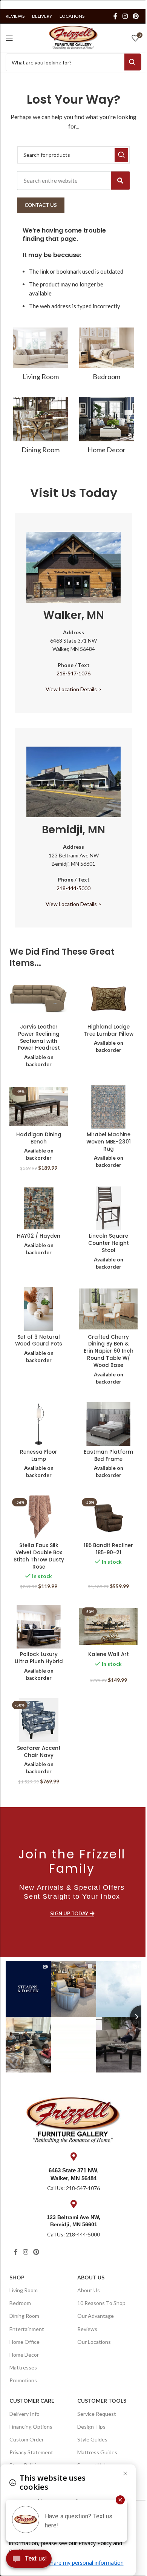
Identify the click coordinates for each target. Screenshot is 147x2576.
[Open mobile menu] (9, 38)
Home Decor (24, 2355)
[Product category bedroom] (106, 356)
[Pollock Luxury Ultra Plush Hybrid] (39, 1627)
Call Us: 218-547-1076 (73, 2188)
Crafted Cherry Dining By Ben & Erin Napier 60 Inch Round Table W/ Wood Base (109, 1351)
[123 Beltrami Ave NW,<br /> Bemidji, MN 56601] (73, 2204)
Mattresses (23, 2367)
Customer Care (32, 2401)
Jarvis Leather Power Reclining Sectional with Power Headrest (39, 1038)
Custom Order (27, 2439)
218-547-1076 (73, 673)
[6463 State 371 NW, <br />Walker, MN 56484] (73, 2157)
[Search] (120, 181)
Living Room (24, 2290)
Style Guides (92, 2439)
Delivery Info (24, 2414)
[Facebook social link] (115, 16)
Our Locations (94, 2342)
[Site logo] (73, 37)
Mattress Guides (97, 2452)
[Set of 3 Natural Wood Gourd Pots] (39, 1309)
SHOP (17, 2277)
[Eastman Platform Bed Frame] (108, 1424)
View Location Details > (73, 689)
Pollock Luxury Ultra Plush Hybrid (39, 1658)
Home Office (24, 2342)
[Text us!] (29, 2561)
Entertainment (27, 2329)
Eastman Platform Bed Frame (108, 1456)
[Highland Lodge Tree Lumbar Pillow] (108, 999)
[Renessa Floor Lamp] (39, 1424)
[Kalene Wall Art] (108, 1627)
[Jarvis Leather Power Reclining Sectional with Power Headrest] (39, 999)
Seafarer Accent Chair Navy (39, 1752)
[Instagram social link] (125, 16)
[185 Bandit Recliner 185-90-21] (108, 1517)
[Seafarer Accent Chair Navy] (39, 1720)
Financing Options (31, 2427)
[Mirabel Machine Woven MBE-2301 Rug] (108, 1107)
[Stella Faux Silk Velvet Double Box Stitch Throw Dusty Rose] (39, 1517)
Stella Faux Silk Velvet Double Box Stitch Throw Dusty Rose (39, 1556)
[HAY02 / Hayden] (39, 1208)
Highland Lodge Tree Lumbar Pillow (109, 1030)
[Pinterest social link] (136, 16)
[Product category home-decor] (106, 428)
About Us (91, 2277)
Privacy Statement (31, 2452)
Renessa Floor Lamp (39, 1456)
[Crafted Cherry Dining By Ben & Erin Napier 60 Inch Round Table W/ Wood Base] (108, 1309)
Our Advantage (96, 2316)
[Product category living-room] (41, 356)
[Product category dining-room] (41, 428)
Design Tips (91, 2427)
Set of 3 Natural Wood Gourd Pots (39, 1341)
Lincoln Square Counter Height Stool (109, 1243)
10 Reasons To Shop (101, 2303)
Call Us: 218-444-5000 (73, 2234)
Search (133, 62)
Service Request (97, 2414)
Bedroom (20, 2303)
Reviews (87, 2329)
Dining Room (24, 2316)
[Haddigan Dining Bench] (39, 1107)
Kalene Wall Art (109, 1654)
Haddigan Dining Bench (39, 1138)
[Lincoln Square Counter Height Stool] (108, 1208)
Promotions (23, 2380)
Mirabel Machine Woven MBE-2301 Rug (109, 1142)
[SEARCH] (121, 155)
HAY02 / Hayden (39, 1236)
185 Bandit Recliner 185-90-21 (108, 1549)
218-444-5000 (73, 888)
